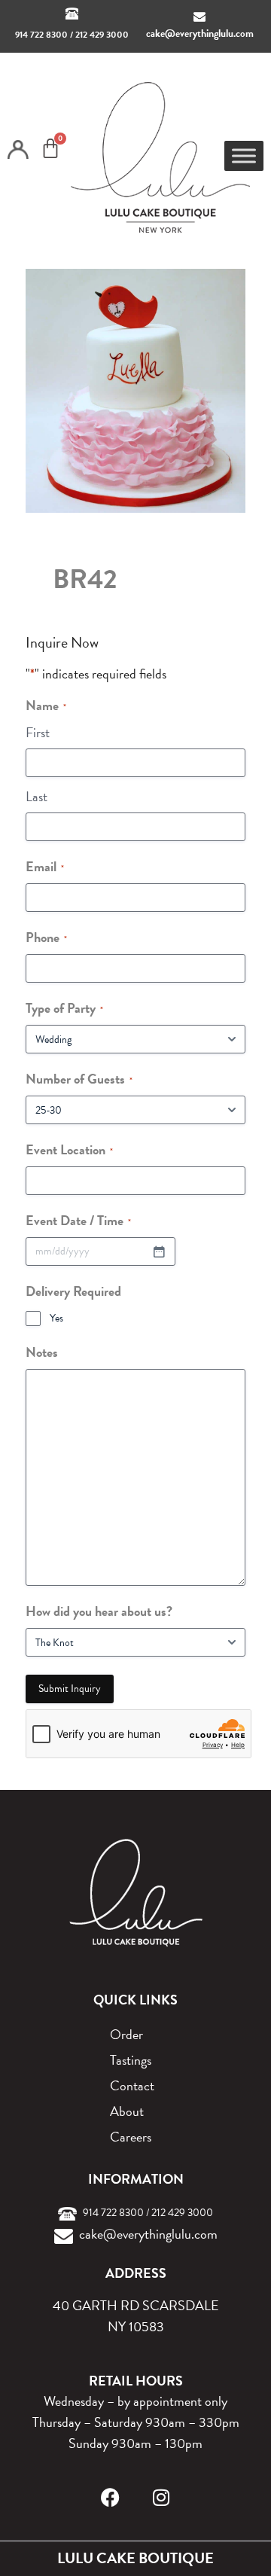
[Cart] (50, 148)
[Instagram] (161, 2497)
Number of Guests (79, 1079)
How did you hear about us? (99, 1611)
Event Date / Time (78, 1220)
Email (45, 866)
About (127, 2111)
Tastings (131, 2060)
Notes (42, 1352)
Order (126, 2034)
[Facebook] (110, 2497)
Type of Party (64, 1008)
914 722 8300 (41, 35)
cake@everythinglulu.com (200, 34)
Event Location (69, 1149)
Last (37, 796)
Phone (46, 937)
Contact (132, 2085)
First (38, 732)
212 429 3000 (102, 35)
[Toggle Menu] (244, 156)
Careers (131, 2137)
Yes (56, 1318)
